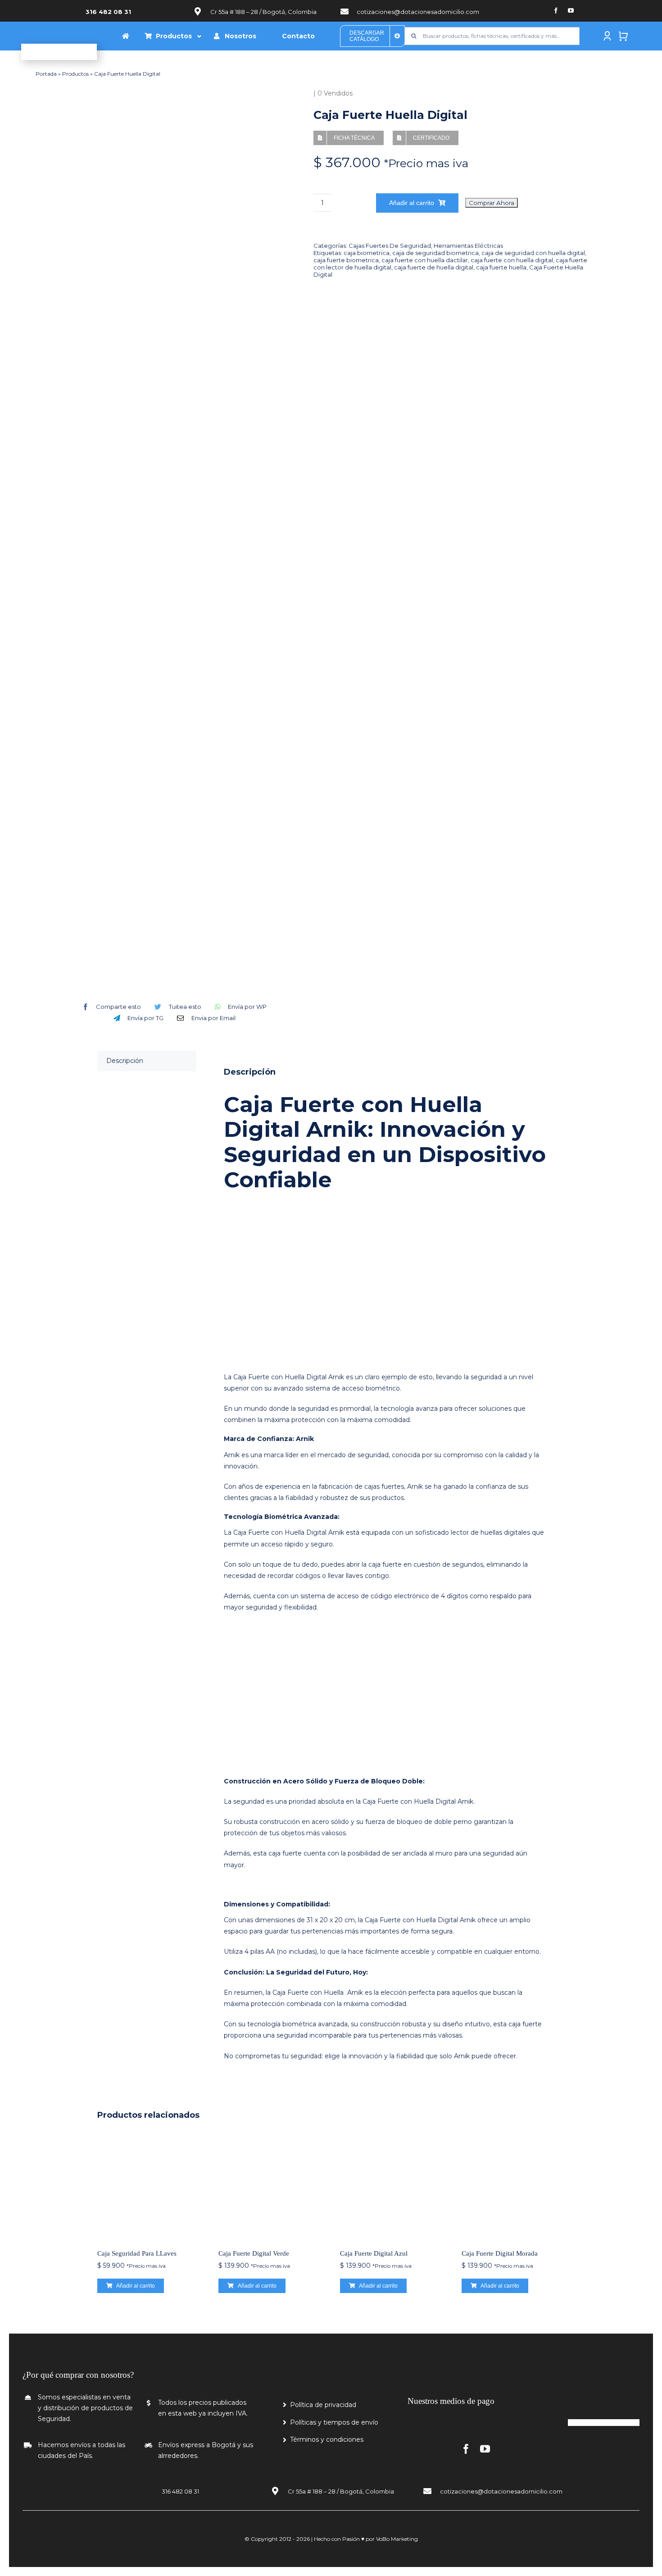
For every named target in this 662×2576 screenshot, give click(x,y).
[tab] (147, 1061)
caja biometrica (367, 253)
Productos (75, 74)
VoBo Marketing (397, 2539)
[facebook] (556, 11)
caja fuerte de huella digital (434, 267)
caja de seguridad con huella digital (533, 253)
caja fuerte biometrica (346, 260)
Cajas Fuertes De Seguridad (390, 246)
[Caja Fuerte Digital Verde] (270, 2186)
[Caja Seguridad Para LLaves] (149, 2186)
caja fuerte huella (501, 267)
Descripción (125, 1061)
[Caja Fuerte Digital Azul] (392, 2186)
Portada (46, 74)
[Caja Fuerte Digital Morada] (513, 2186)
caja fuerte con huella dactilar (425, 260)
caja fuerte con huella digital (512, 260)
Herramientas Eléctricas (468, 246)
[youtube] (571, 11)
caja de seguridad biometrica (435, 253)
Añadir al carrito (412, 203)
